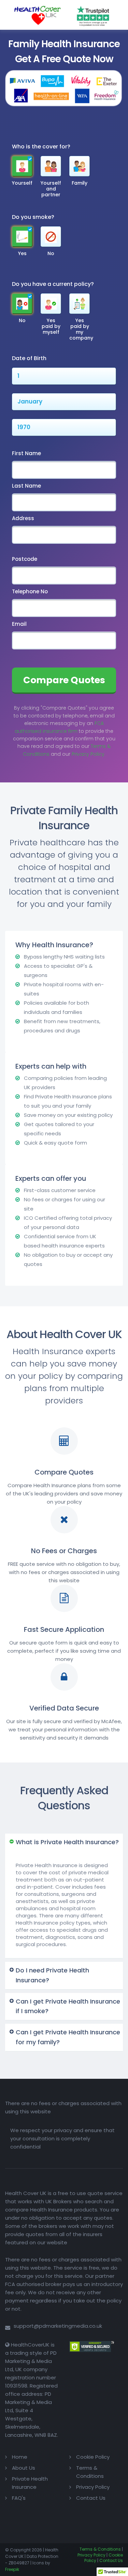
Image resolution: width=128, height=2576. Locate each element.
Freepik (12, 2569)
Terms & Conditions (100, 2549)
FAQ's (19, 2498)
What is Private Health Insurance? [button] (67, 1842)
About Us (24, 2468)
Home (20, 2457)
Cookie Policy (93, 2457)
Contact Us (91, 2498)
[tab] (64, 1842)
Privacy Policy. (88, 754)
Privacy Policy (93, 2487)
